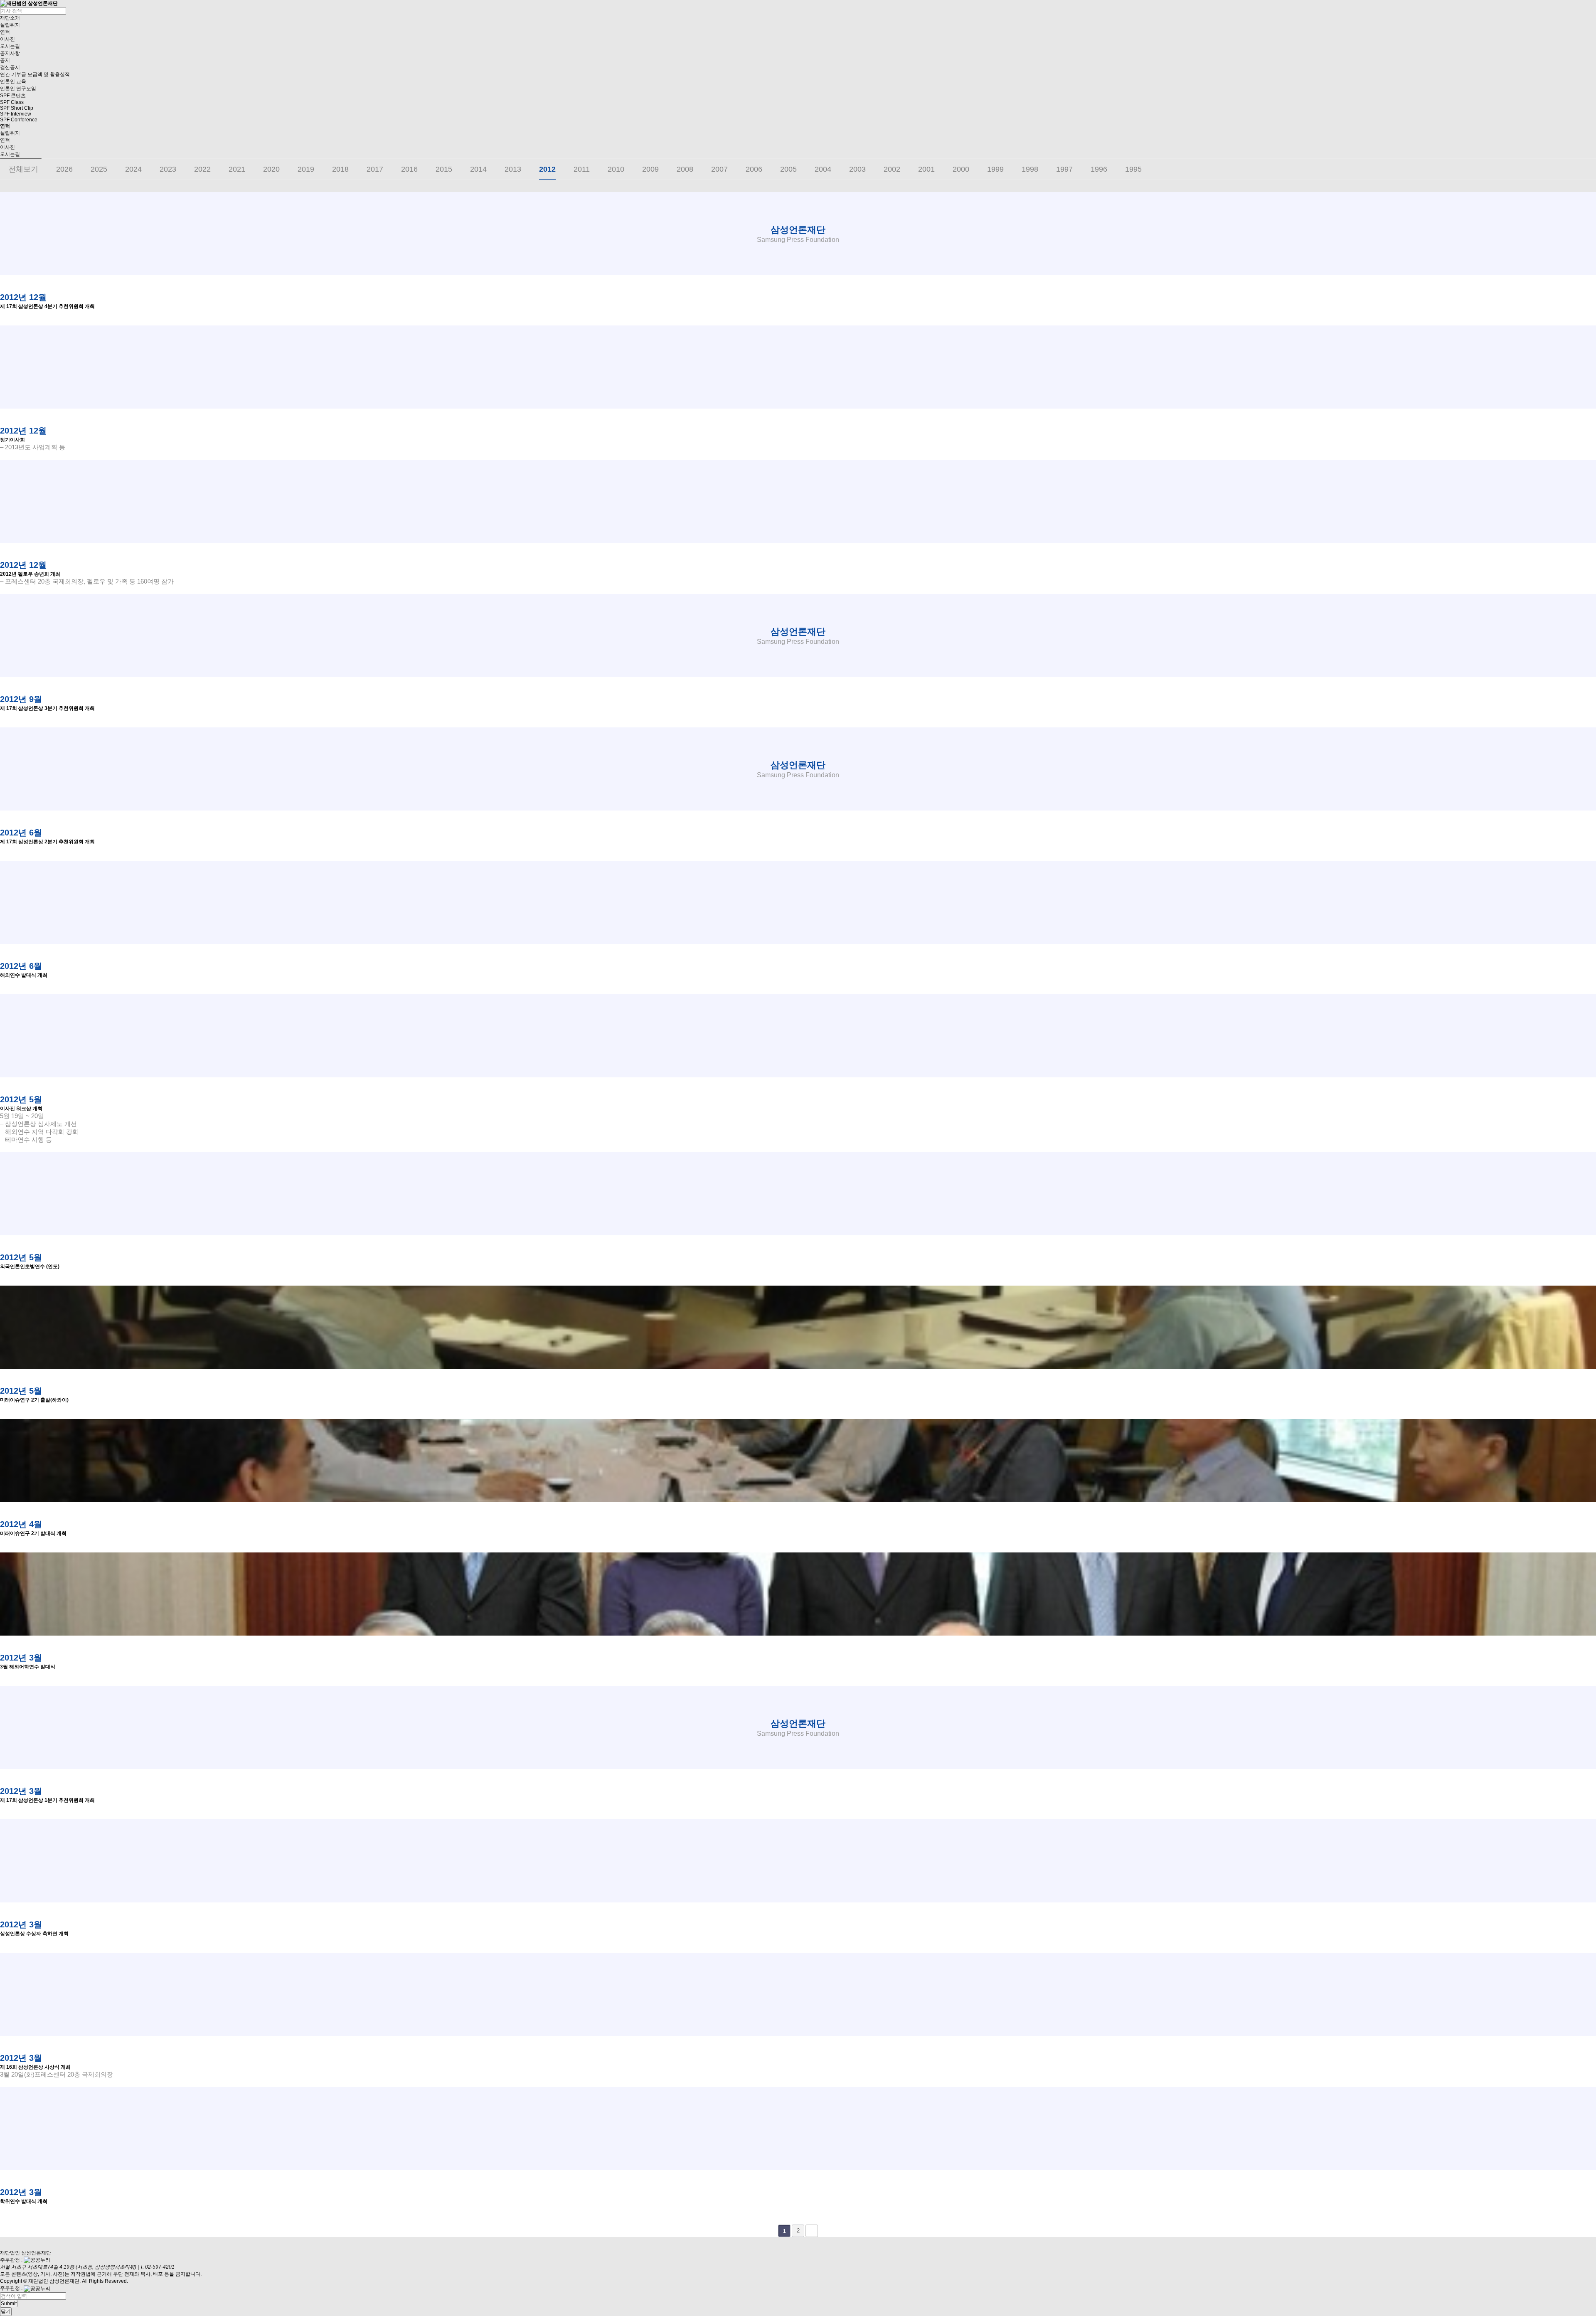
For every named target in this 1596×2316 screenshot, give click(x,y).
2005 (788, 169)
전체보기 (23, 169)
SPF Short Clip (17, 108)
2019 (306, 169)
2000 (961, 169)
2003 (857, 169)
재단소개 (10, 18)
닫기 (6, 2311)
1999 (995, 169)
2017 (375, 169)
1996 (1099, 169)
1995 (1133, 169)
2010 (616, 169)
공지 (5, 60)
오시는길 (10, 46)
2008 (685, 169)
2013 (513, 169)
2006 (754, 169)
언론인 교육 (13, 81)
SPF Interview (16, 114)
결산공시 (10, 67)
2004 (823, 169)
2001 (926, 169)
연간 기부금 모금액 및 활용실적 (35, 74)
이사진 (7, 39)
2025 (99, 169)
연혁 (5, 32)
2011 (582, 169)
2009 (650, 169)
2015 (444, 169)
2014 (478, 169)
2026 (64, 169)
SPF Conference (19, 120)
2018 (340, 169)
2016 (409, 169)
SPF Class (12, 102)
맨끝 (812, 2231)
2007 (719, 169)
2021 (237, 169)
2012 (547, 169)
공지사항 (10, 53)
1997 (1064, 169)
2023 (168, 169)
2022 (202, 169)
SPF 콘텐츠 (13, 96)
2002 (892, 169)
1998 (1030, 169)
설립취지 (10, 25)
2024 (133, 169)
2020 (271, 169)
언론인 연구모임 (18, 89)
